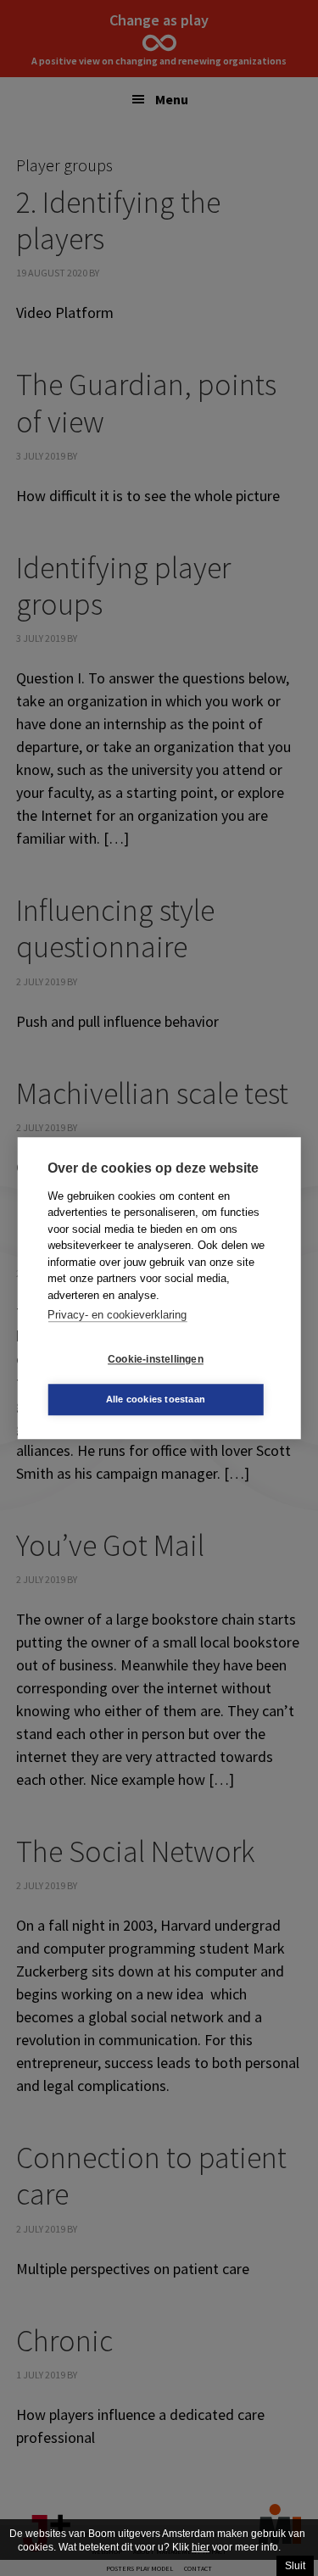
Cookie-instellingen (156, 1359)
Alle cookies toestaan (156, 1399)
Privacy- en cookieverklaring (117, 1315)
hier (201, 2547)
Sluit (295, 2566)
